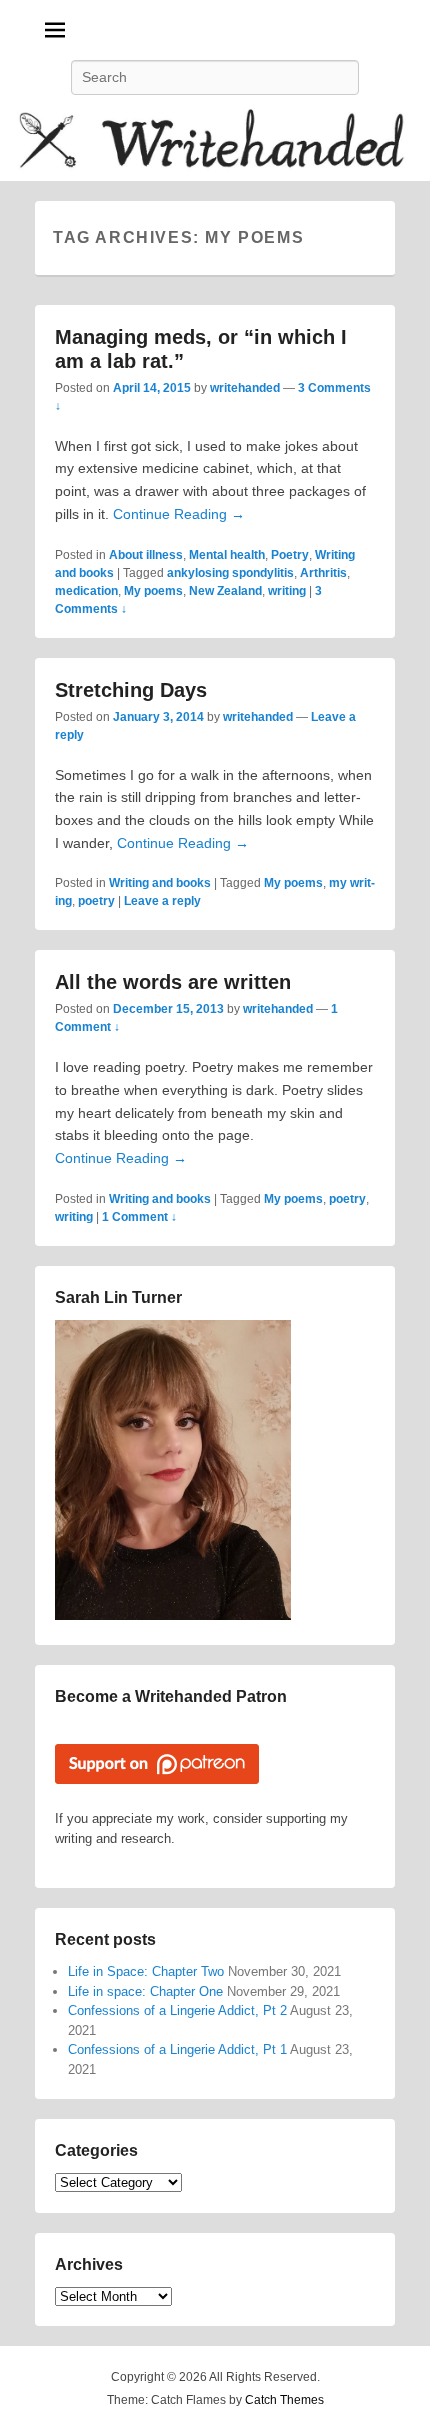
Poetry (290, 555)
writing (287, 591)
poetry (96, 901)
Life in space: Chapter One (145, 1991)
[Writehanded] (215, 143)
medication (86, 591)
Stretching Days (131, 690)
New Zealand (225, 591)
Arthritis (323, 573)
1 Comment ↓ (139, 1217)
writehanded (245, 388)
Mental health (227, 555)
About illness (146, 555)
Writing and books (160, 883)
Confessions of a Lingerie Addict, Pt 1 (177, 2049)
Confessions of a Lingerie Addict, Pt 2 (177, 2010)
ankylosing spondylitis (230, 573)
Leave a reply (162, 901)
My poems (153, 591)
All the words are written (173, 982)
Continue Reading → (179, 514)
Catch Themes (284, 2400)
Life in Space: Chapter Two (146, 1971)
